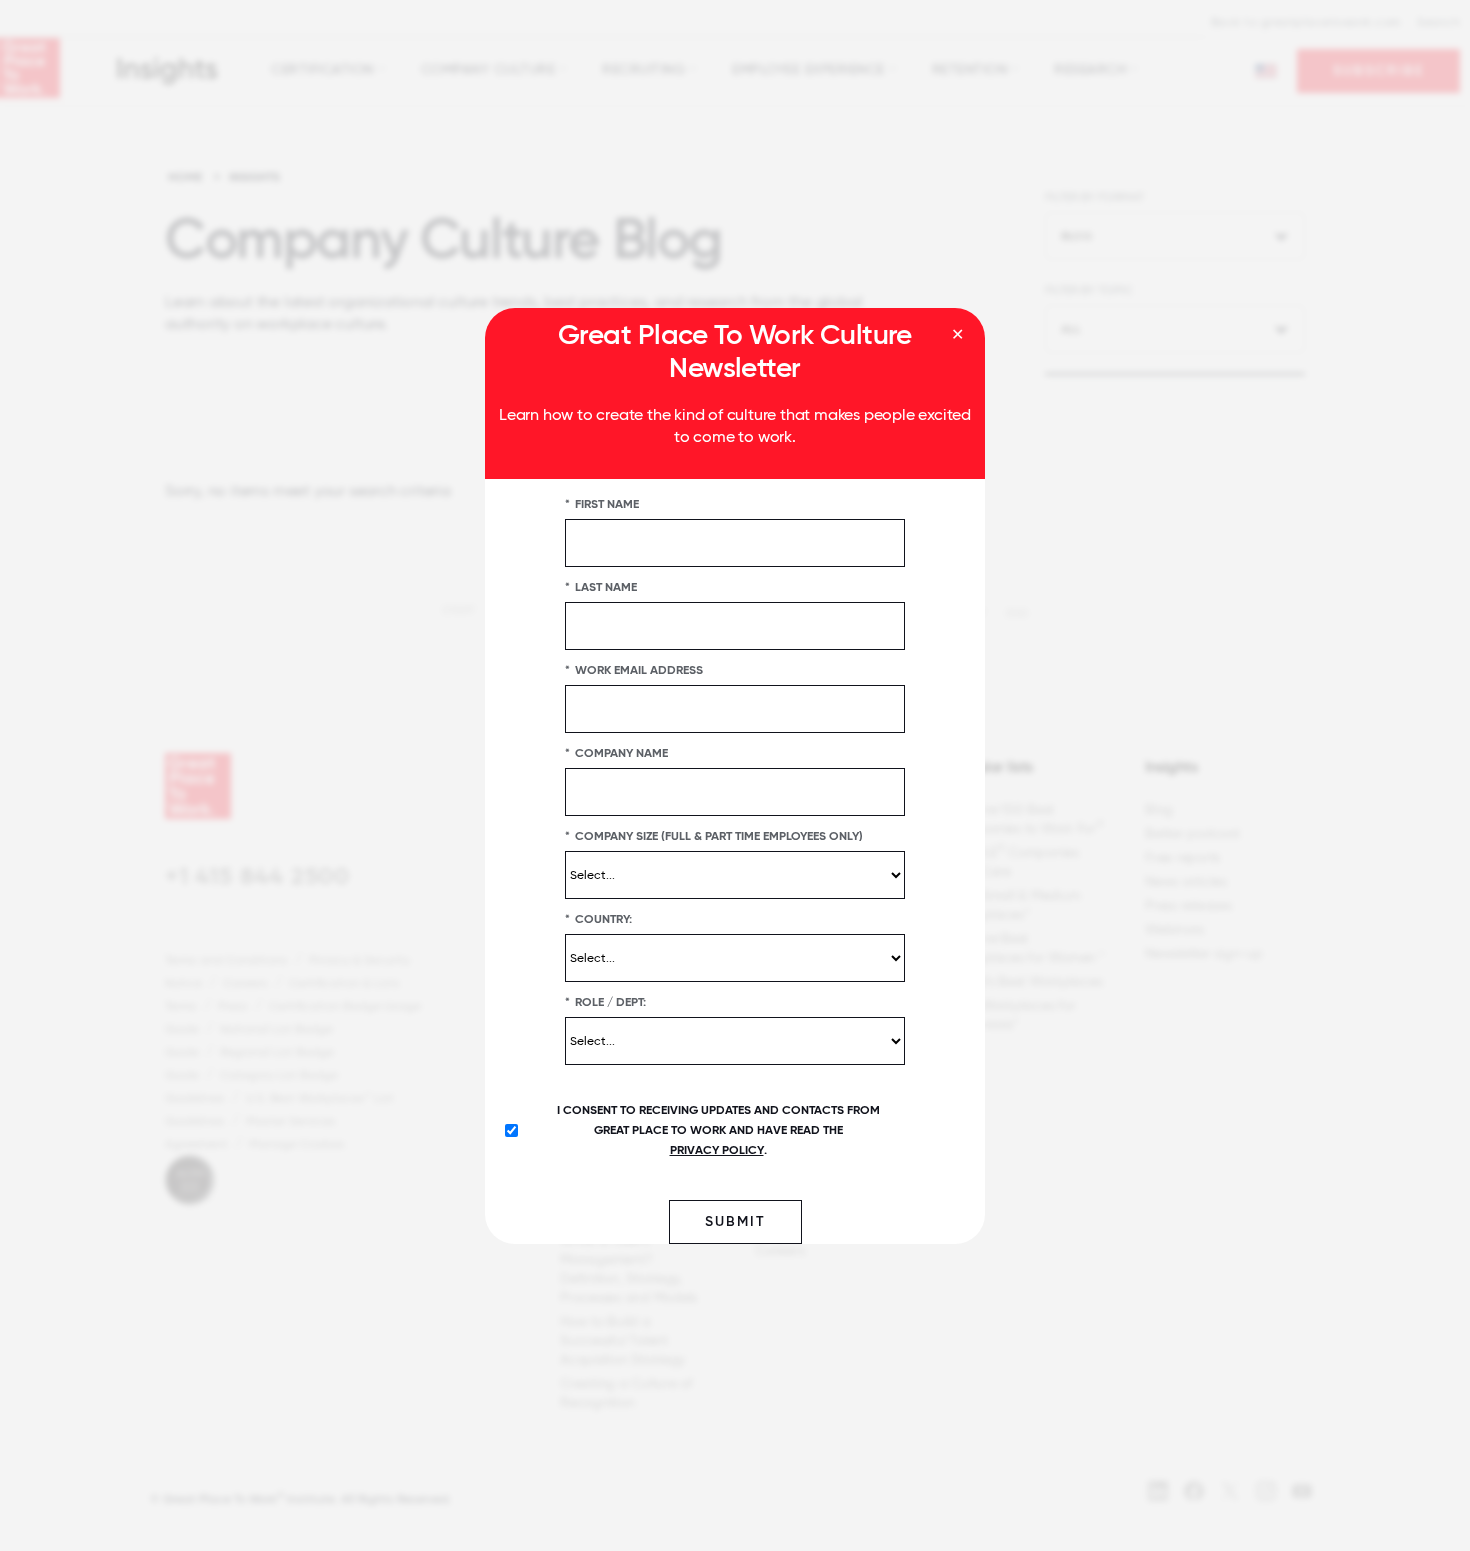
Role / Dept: (605, 1001)
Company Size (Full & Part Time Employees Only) (714, 835)
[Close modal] (957, 335)
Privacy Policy (717, 1149)
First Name (602, 503)
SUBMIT (735, 1220)
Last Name (601, 586)
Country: (598, 918)
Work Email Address (634, 669)
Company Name (616, 752)
